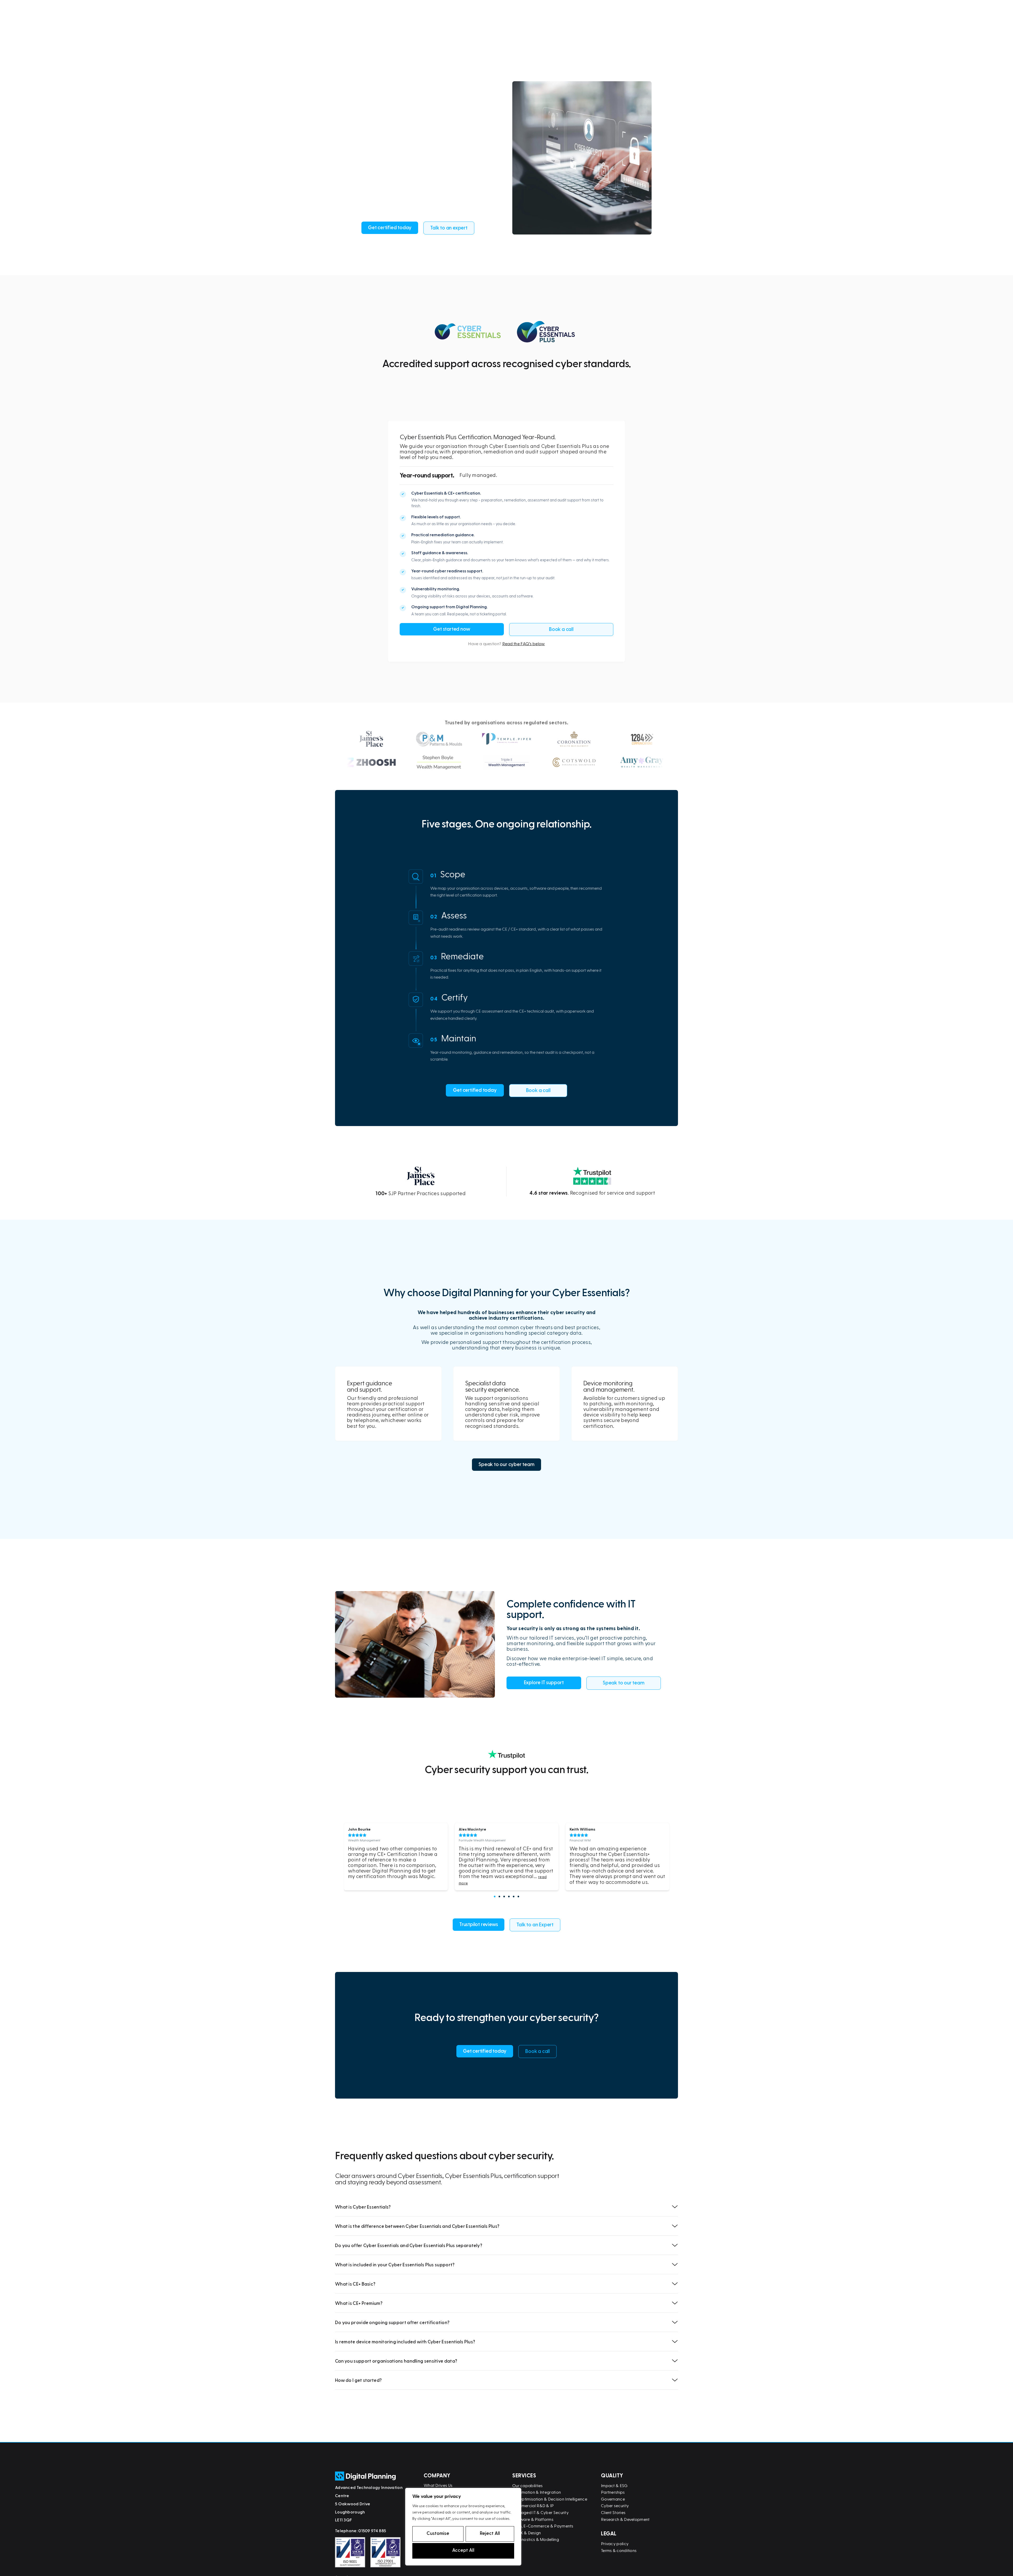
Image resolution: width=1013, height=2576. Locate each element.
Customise (438, 2533)
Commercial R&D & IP (533, 2506)
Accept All (463, 2550)
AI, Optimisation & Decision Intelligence (550, 2499)
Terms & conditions (619, 2551)
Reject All (490, 2533)
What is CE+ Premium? (359, 2303)
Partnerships (613, 2492)
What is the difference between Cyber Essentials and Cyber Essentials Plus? (417, 2226)
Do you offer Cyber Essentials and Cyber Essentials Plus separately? (409, 2246)
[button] (495, 1897)
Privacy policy (615, 2544)
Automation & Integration (537, 2492)
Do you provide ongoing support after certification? (392, 2323)
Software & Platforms (533, 2520)
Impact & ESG (614, 2486)
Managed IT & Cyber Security (541, 2513)
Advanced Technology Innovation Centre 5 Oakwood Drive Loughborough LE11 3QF (369, 2504)
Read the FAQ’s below (524, 644)
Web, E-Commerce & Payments (543, 2526)
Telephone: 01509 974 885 (360, 2531)
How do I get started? (358, 2380)
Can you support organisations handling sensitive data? (396, 2361)
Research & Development (625, 2520)
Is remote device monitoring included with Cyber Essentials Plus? (405, 2342)
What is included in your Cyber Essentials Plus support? (395, 2265)
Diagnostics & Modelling (536, 2540)
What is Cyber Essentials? (363, 2207)
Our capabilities (528, 2486)
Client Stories (613, 2513)
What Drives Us (438, 2486)
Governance (613, 2499)
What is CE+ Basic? (355, 2284)
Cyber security (615, 2506)
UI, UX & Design (527, 2533)
